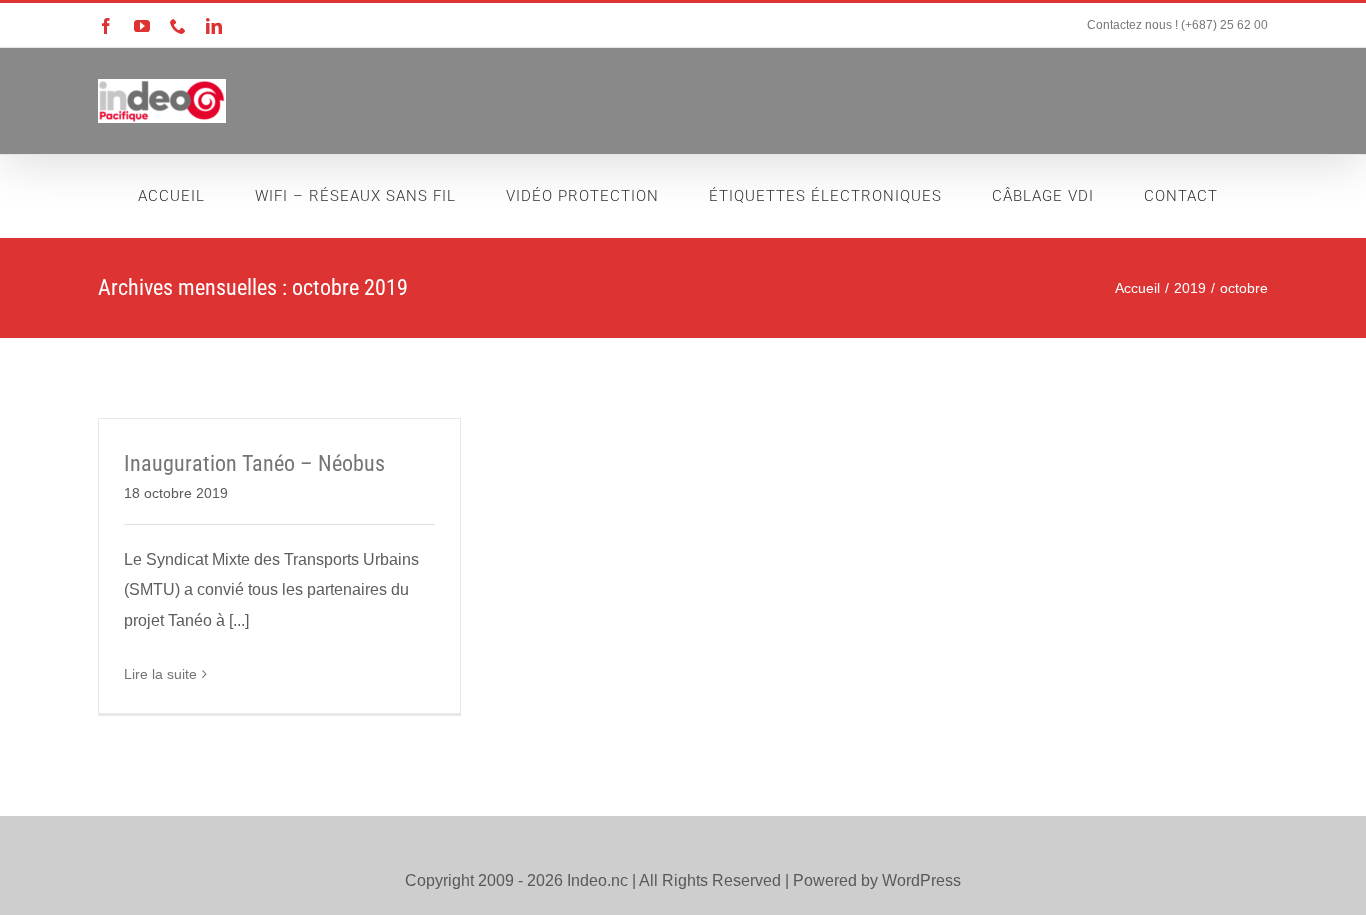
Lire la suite (160, 674)
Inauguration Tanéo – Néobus (254, 463)
